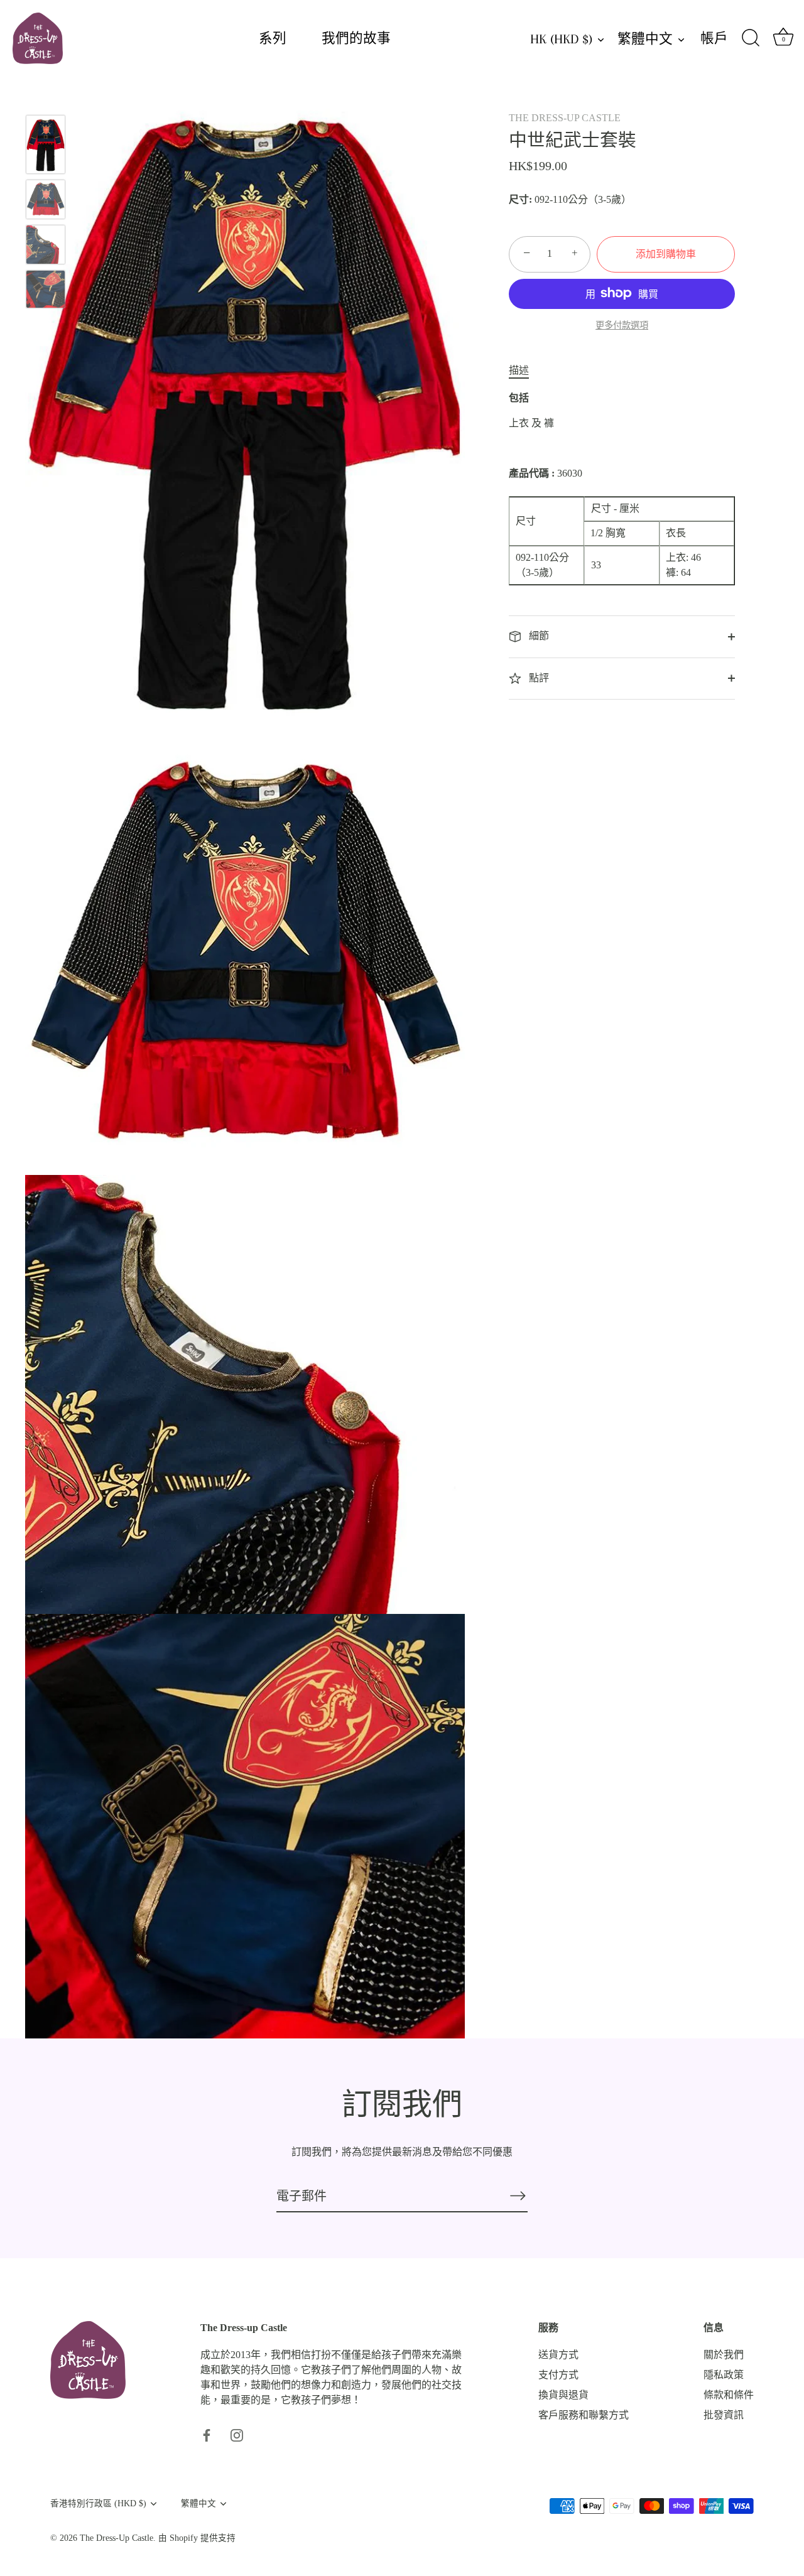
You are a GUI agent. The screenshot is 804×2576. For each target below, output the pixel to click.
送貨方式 (558, 2355)
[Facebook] (207, 2434)
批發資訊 (724, 2415)
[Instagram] (237, 2434)
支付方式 (558, 2375)
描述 (519, 370)
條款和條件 (729, 2395)
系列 (273, 38)
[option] (46, 147)
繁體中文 (645, 39)
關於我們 (724, 2355)
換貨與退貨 (563, 2395)
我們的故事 (356, 38)
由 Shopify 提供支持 (197, 2539)
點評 (538, 677)
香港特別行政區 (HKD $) (98, 2503)
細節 (538, 636)
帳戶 (714, 38)
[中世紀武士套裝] (46, 144)
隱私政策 (724, 2375)
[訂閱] (518, 2195)
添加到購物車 (666, 253)
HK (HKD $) (561, 39)
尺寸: (520, 199)
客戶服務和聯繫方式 (584, 2415)
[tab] (525, 371)
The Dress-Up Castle (117, 2539)
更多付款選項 (622, 325)
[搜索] (751, 38)
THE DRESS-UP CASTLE (565, 118)
